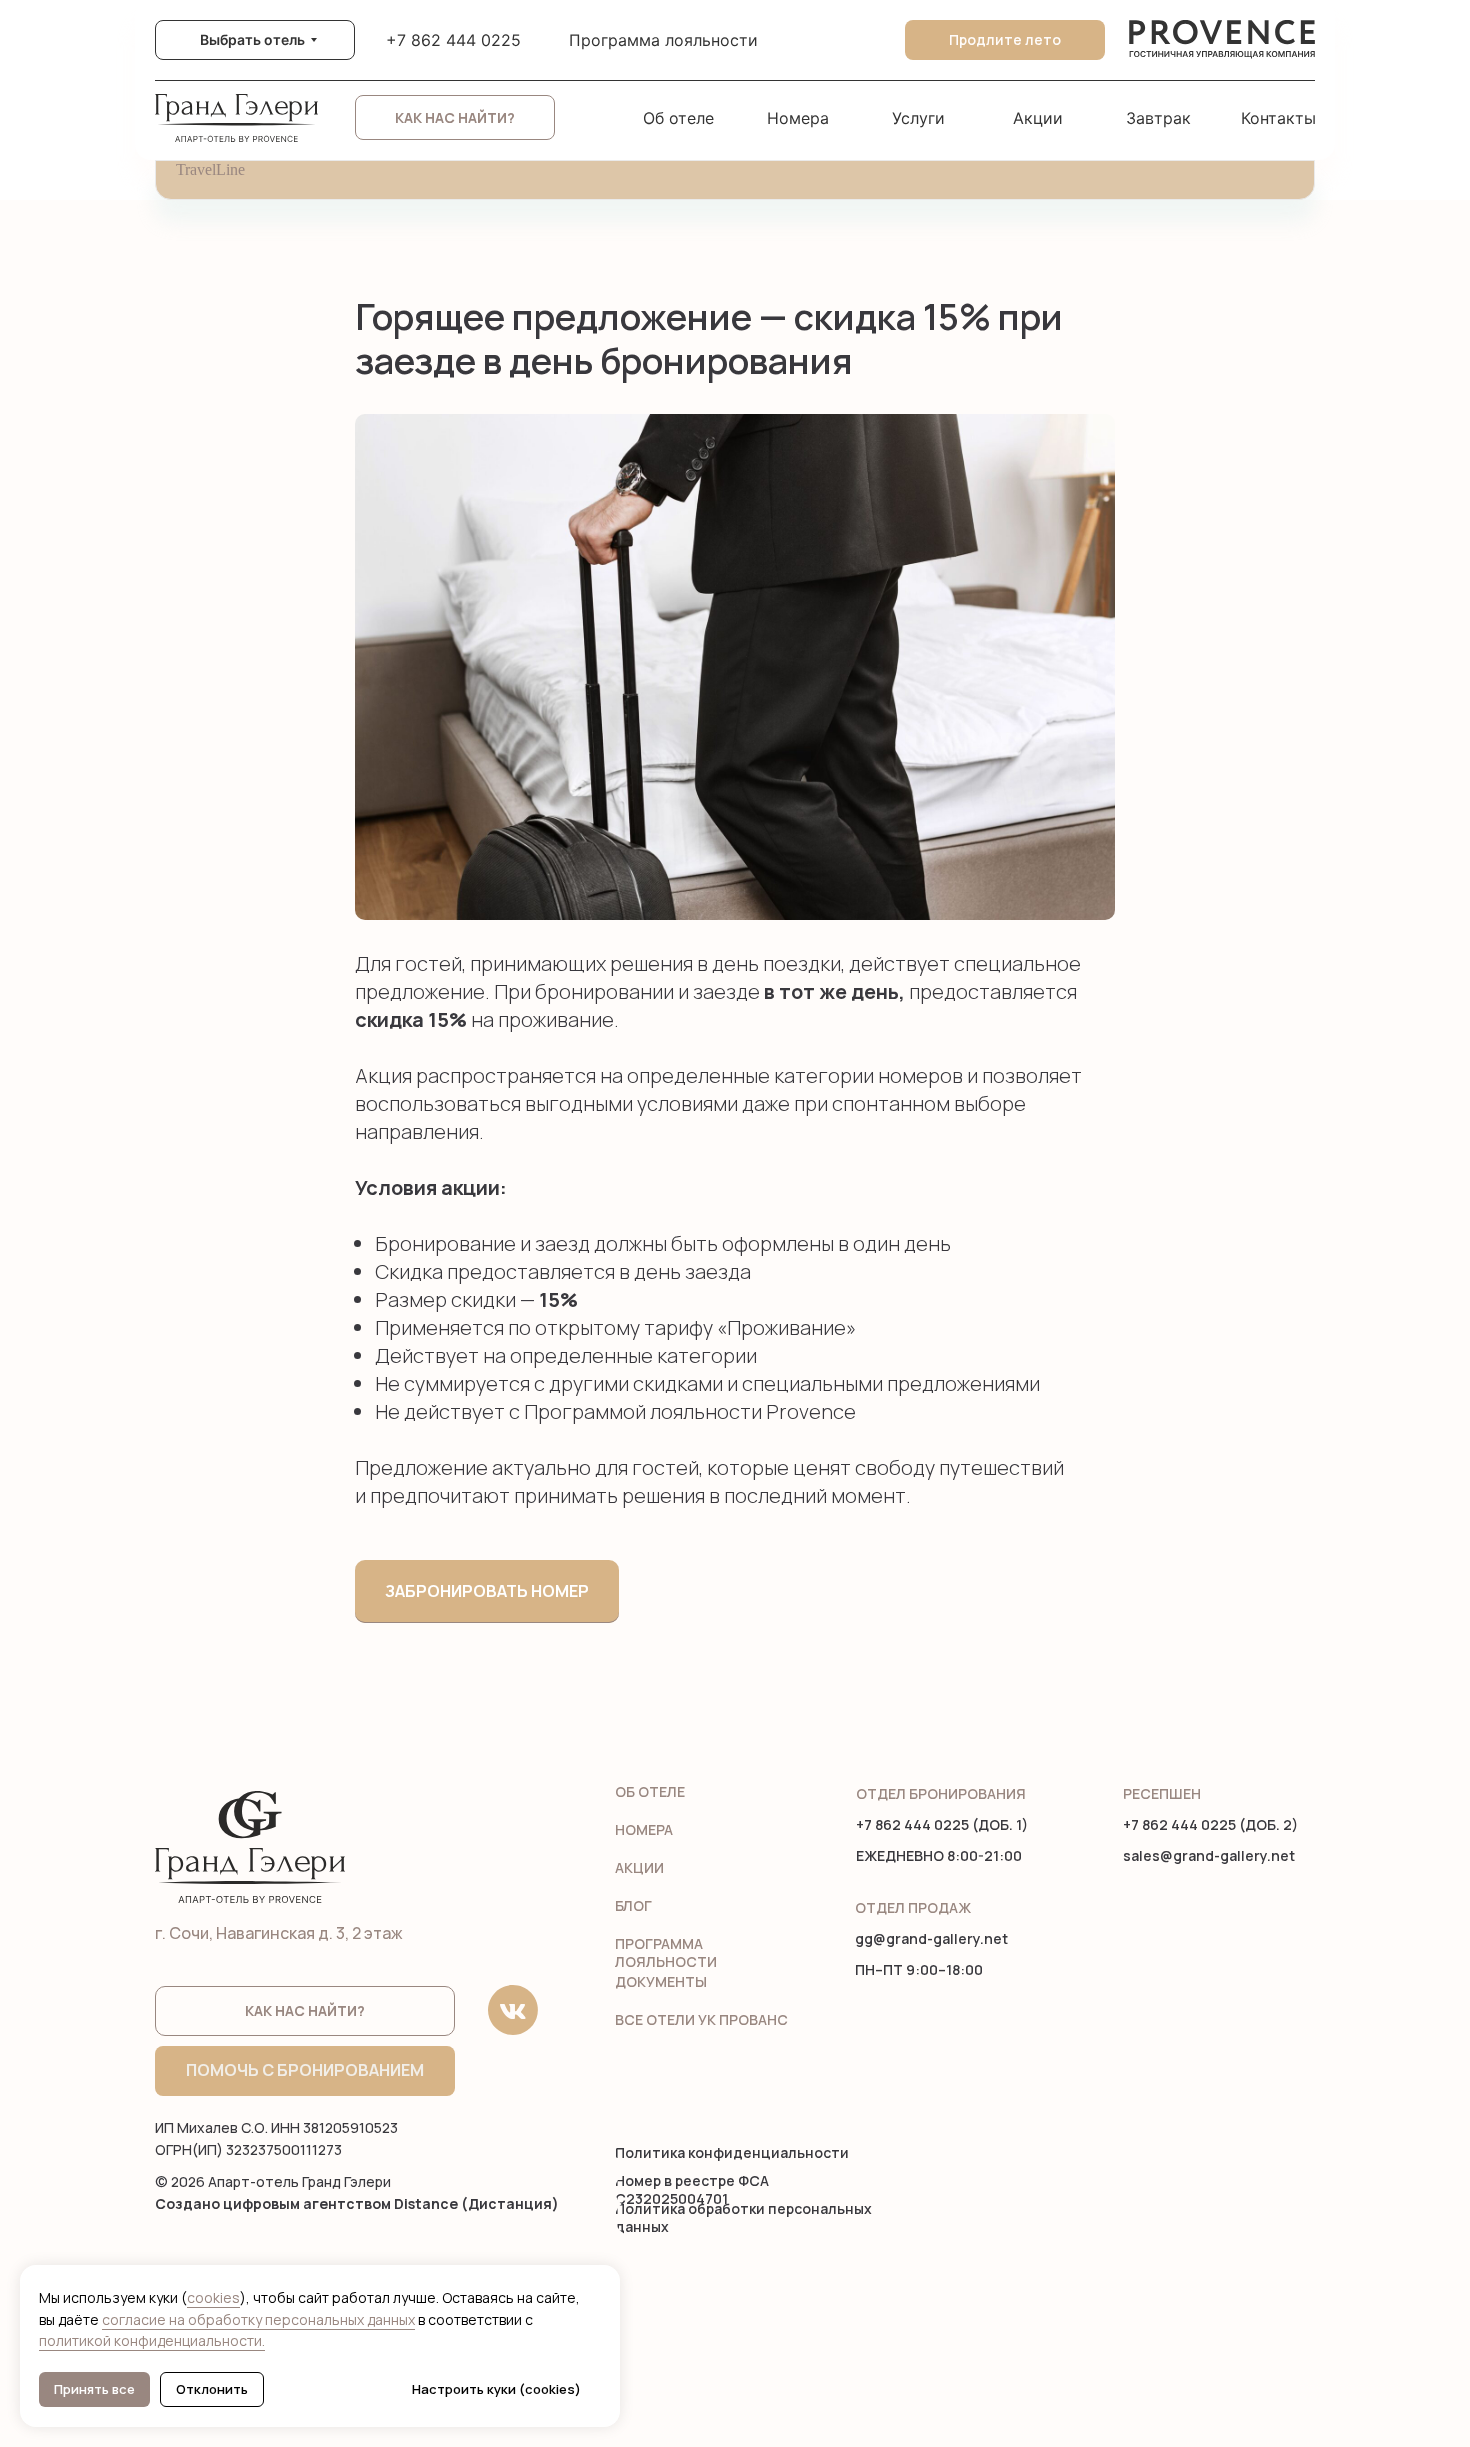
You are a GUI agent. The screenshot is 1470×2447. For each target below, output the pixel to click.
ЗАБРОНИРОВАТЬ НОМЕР (487, 1591)
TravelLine (210, 169)
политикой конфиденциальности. (152, 2340)
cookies (213, 2297)
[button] (455, 117)
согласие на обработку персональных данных (258, 2319)
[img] (1222, 40)
